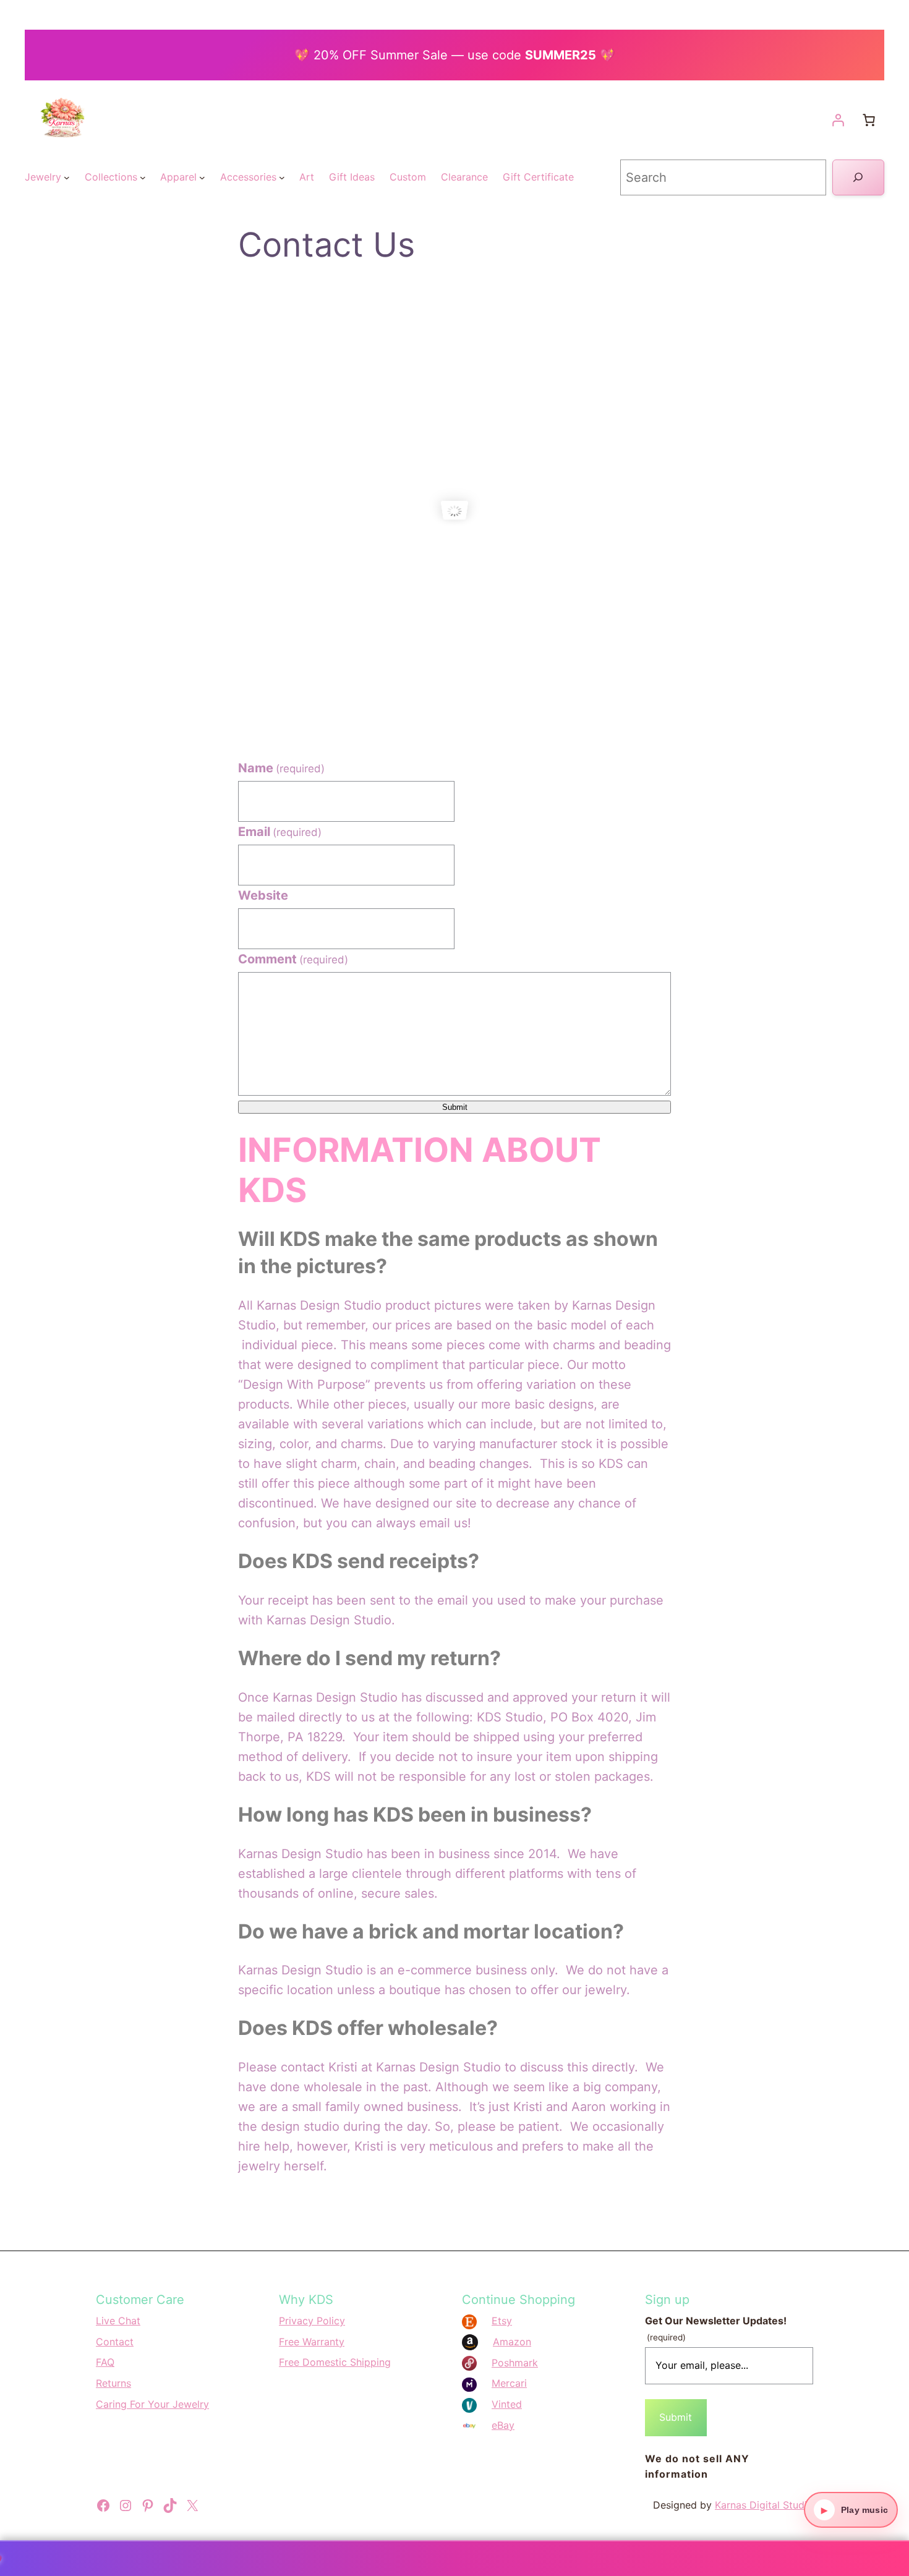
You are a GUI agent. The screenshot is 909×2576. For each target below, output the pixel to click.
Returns (113, 2383)
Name (281, 768)
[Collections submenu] (143, 177)
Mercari (509, 2383)
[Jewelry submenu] (67, 177)
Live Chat (118, 2321)
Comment (293, 959)
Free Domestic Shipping (335, 2362)
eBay (503, 2425)
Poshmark (515, 2363)
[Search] (858, 177)
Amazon (512, 2342)
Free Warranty (312, 2342)
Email (280, 832)
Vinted (507, 2404)
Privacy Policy (312, 2321)
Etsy (502, 2321)
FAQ (105, 2362)
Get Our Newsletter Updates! (716, 2328)
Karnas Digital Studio (764, 2505)
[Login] (838, 120)
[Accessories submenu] (282, 177)
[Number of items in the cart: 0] (869, 120)
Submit (455, 1107)
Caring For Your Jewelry (152, 2404)
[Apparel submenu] (202, 177)
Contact (115, 2342)
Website (263, 895)
